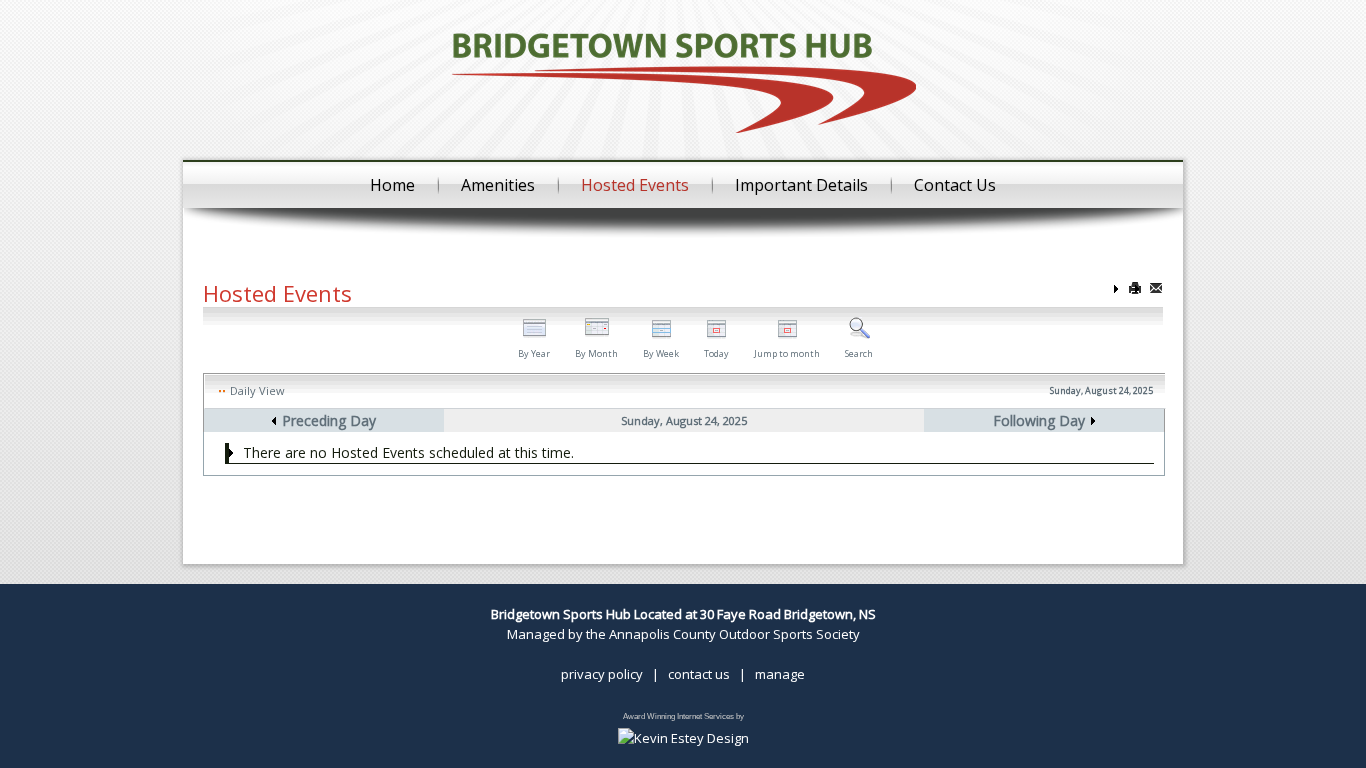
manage (780, 674)
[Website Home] (683, 80)
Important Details (801, 185)
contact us (699, 674)
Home (392, 185)
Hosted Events (635, 185)
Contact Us (955, 185)
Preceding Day (329, 420)
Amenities (498, 185)
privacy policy (602, 674)
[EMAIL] (1156, 289)
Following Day (1039, 420)
